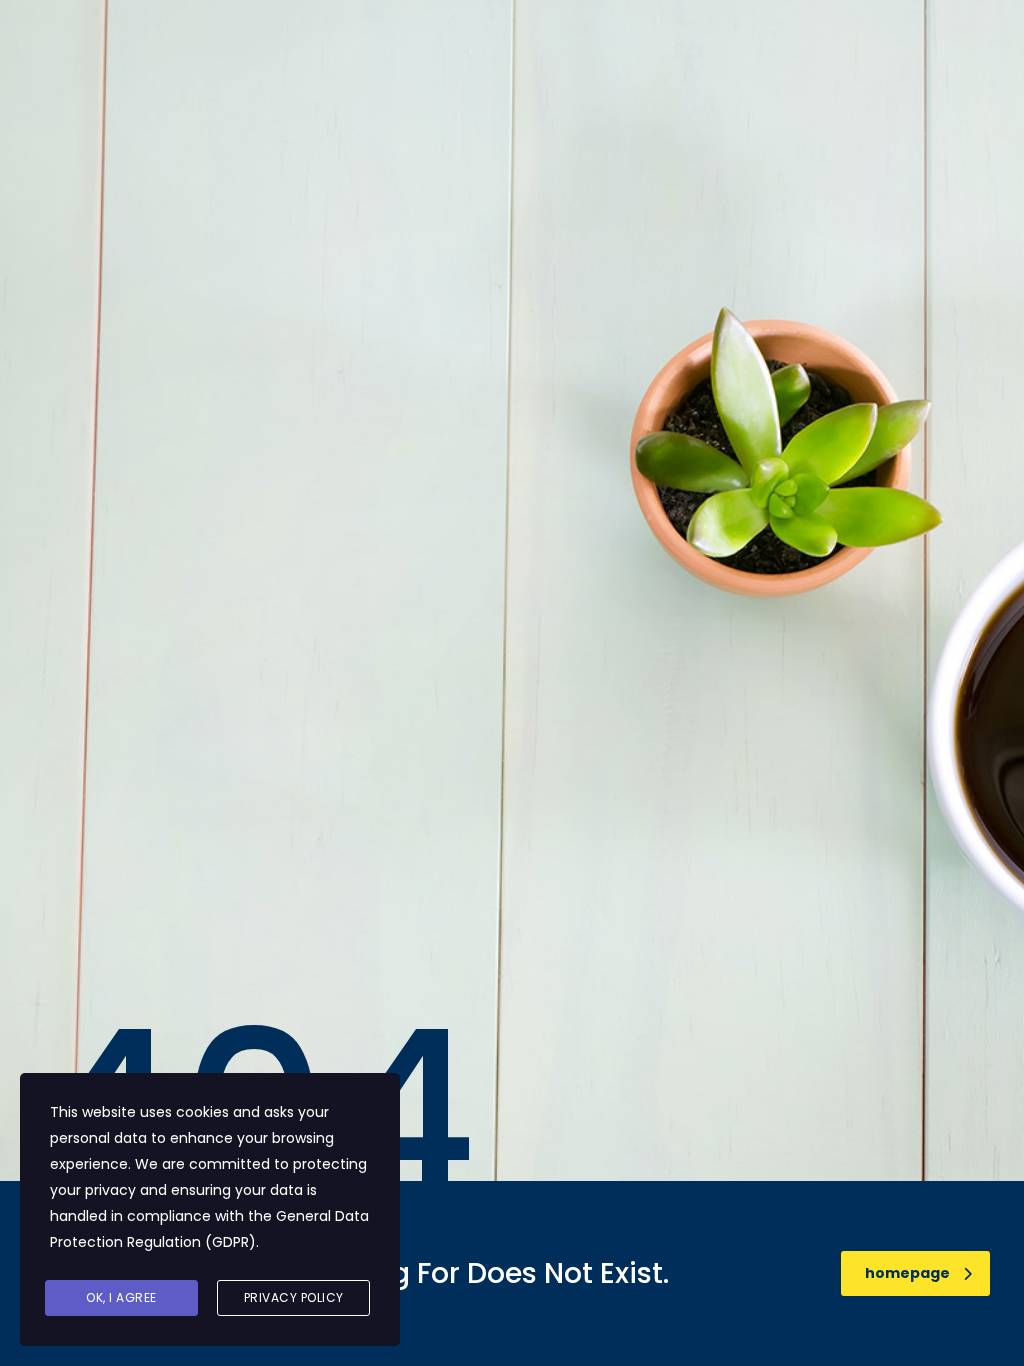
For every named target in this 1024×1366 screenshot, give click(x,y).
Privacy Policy (294, 1297)
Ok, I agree (121, 1297)
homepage (907, 1273)
